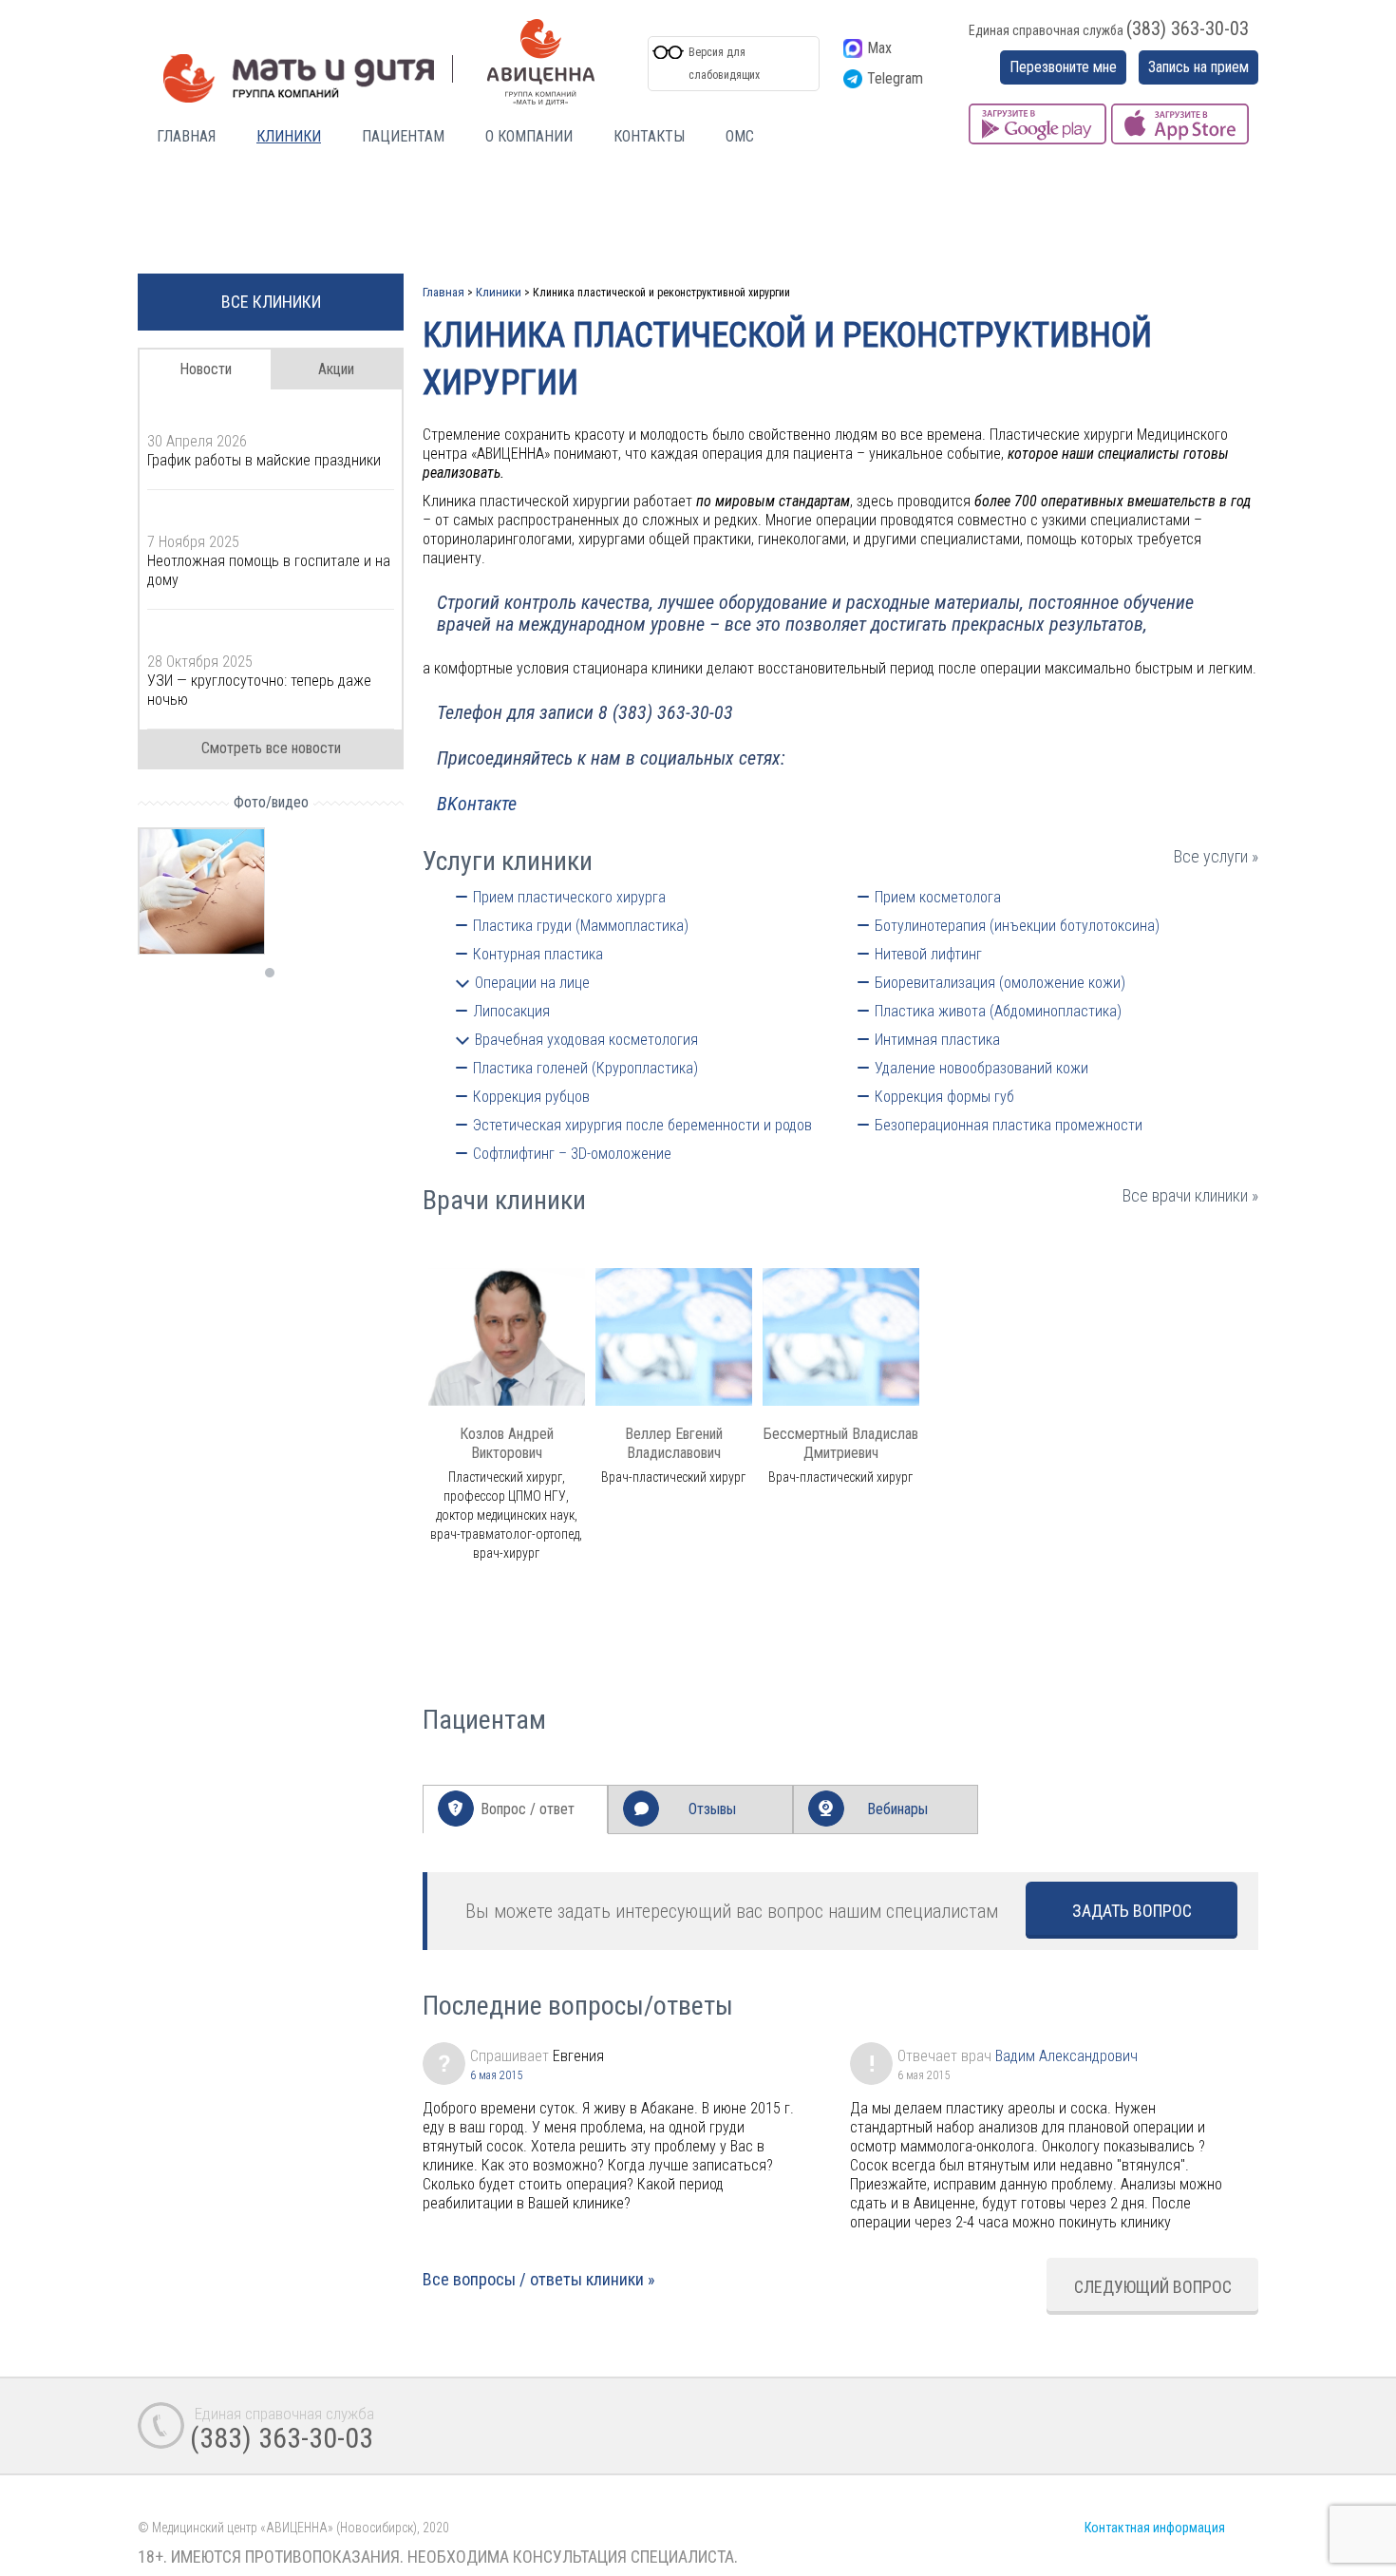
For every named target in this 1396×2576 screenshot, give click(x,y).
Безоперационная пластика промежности (1009, 1125)
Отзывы (712, 1809)
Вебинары (897, 1809)
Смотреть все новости (271, 748)
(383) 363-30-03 (1188, 28)
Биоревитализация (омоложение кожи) (1000, 983)
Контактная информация (1155, 2528)
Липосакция (511, 1011)
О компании (529, 136)
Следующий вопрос (1153, 2287)
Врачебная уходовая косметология (586, 1040)
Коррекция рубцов (531, 1097)
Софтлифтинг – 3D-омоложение (572, 1154)
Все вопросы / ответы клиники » (539, 2279)
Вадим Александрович (1066, 2056)
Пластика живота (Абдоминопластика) (998, 1011)
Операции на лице (532, 983)
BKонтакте (477, 804)
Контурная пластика (538, 954)
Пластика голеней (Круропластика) (585, 1068)
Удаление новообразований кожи (981, 1068)
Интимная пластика (937, 1040)
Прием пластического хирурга (569, 897)
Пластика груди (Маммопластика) (581, 926)
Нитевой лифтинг (928, 954)
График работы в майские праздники (264, 460)
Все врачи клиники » (1190, 1195)
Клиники (289, 136)
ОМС (740, 136)
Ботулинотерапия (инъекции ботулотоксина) (1017, 926)
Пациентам (403, 136)
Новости (206, 369)
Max (879, 48)
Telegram (895, 78)
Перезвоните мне (1063, 67)
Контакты (649, 136)
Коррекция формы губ (944, 1097)
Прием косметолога (938, 897)
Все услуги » (1216, 856)
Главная (186, 136)
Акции (336, 369)
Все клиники (271, 302)
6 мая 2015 (496, 2075)
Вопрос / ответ (528, 1809)
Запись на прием (1198, 67)
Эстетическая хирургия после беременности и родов (642, 1125)
